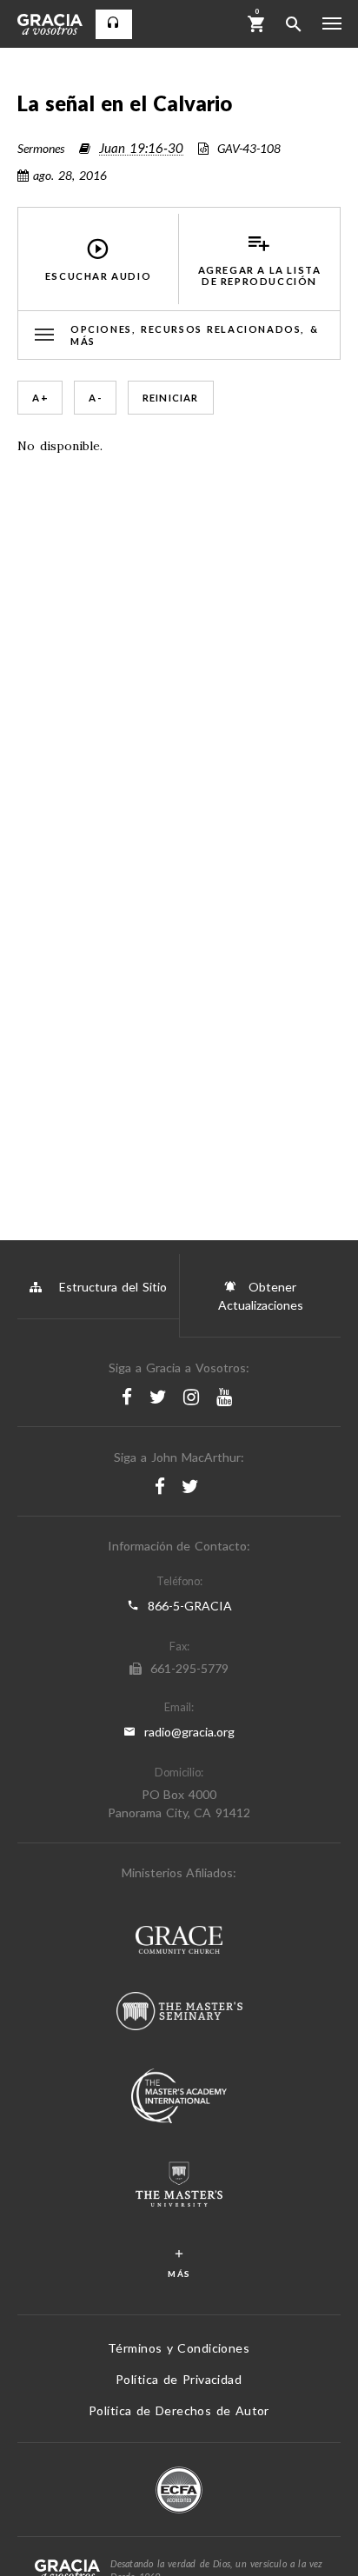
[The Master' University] (179, 2186)
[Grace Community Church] (179, 1942)
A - (95, 398)
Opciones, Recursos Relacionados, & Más (194, 335)
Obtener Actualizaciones (261, 1296)
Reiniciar (171, 398)
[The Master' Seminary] (179, 2013)
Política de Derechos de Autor (179, 2410)
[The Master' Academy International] (179, 2098)
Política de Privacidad (179, 2379)
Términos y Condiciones (179, 2348)
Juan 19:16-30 (141, 148)
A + (40, 398)
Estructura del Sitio (113, 1287)
